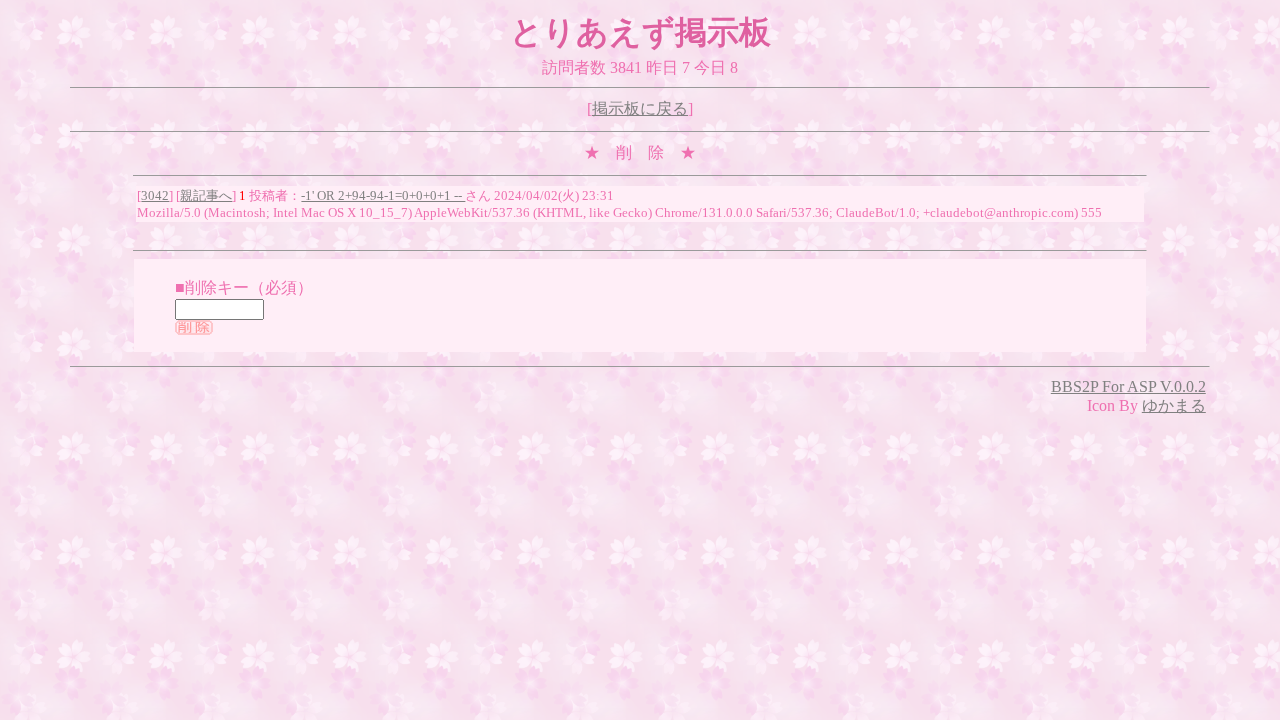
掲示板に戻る (640, 108)
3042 (155, 195)
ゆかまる (1174, 405)
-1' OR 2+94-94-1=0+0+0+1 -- (383, 195)
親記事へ (206, 195)
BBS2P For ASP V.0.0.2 (1128, 386)
